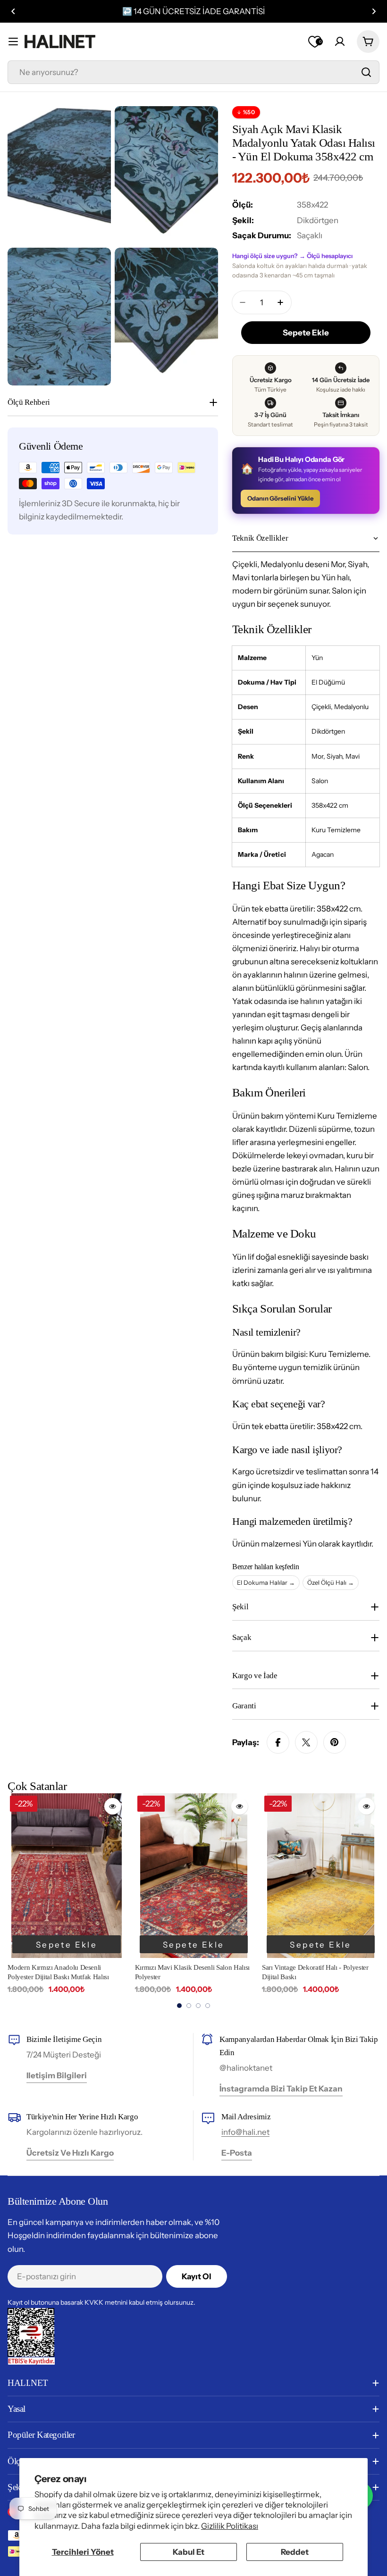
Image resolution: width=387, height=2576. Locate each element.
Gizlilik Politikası (230, 2526)
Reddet (295, 2552)
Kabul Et (189, 2552)
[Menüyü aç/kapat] (13, 42)
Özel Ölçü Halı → (331, 1582)
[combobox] (193, 72)
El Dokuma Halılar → (266, 1582)
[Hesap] (340, 42)
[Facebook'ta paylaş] (278, 1742)
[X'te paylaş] (306, 1742)
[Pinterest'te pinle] (335, 1742)
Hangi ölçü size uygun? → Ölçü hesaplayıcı (292, 256)
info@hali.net (245, 2132)
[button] (13, 11)
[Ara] (366, 72)
